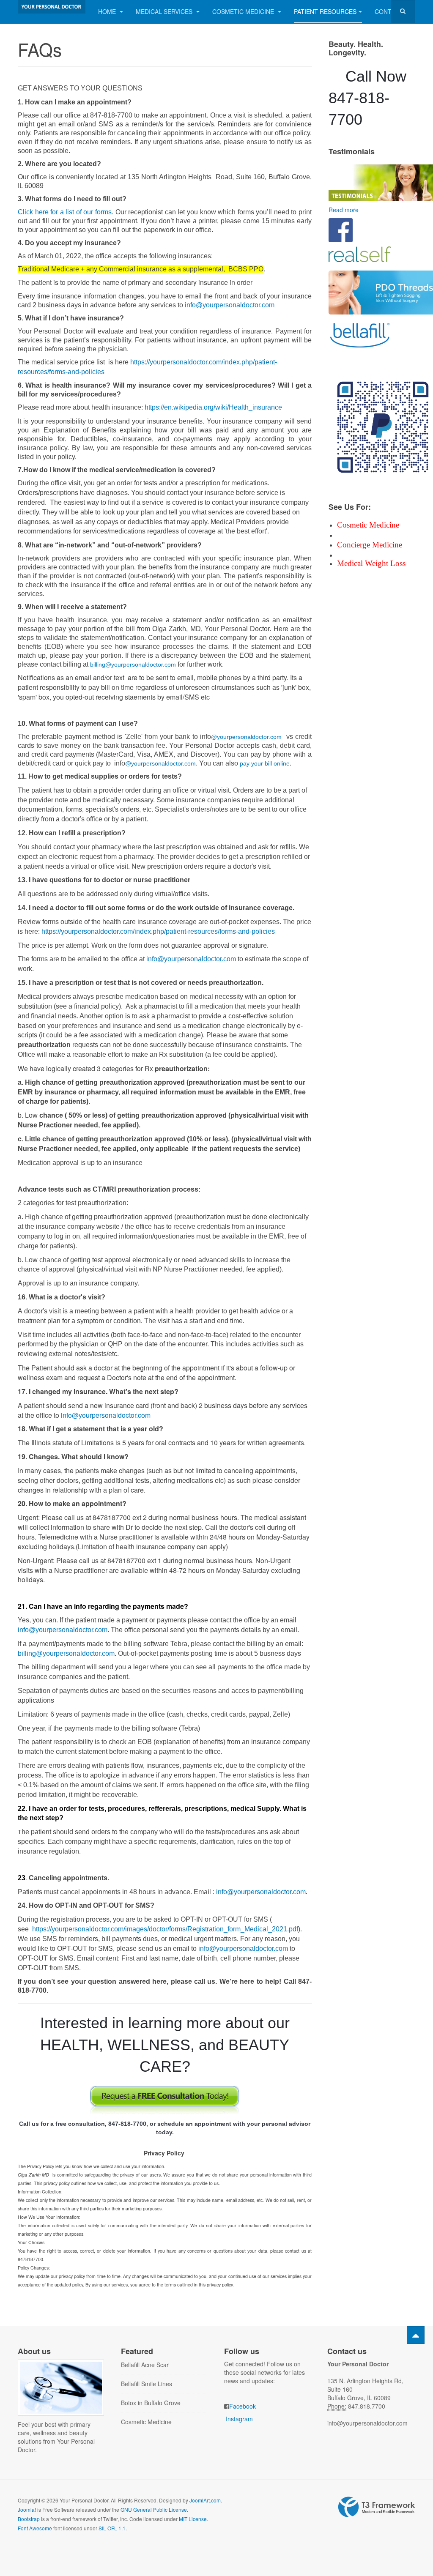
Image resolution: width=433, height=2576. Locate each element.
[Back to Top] (416, 2335)
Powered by (377, 2507)
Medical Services (165, 11)
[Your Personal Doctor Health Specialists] (52, 7)
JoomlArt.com (205, 2500)
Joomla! (27, 2509)
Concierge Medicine (370, 545)
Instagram (239, 2419)
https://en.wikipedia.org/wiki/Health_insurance (213, 407)
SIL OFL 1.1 (112, 2528)
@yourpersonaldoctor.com (246, 737)
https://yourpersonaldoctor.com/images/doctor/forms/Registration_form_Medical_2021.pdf (165, 1929)
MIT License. (193, 2519)
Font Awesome (35, 2528)
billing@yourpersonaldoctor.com (133, 665)
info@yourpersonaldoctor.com (230, 305)
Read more (344, 210)
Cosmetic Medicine (244, 11)
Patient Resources (325, 11)
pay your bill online (265, 763)
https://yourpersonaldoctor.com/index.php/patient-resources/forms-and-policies (158, 931)
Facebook (243, 2406)
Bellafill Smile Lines (147, 2384)
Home (108, 11)
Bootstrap (29, 2519)
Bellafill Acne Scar (145, 2365)
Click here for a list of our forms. (66, 212)
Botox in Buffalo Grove (151, 2403)
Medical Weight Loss (371, 563)
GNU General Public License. (154, 2509)
